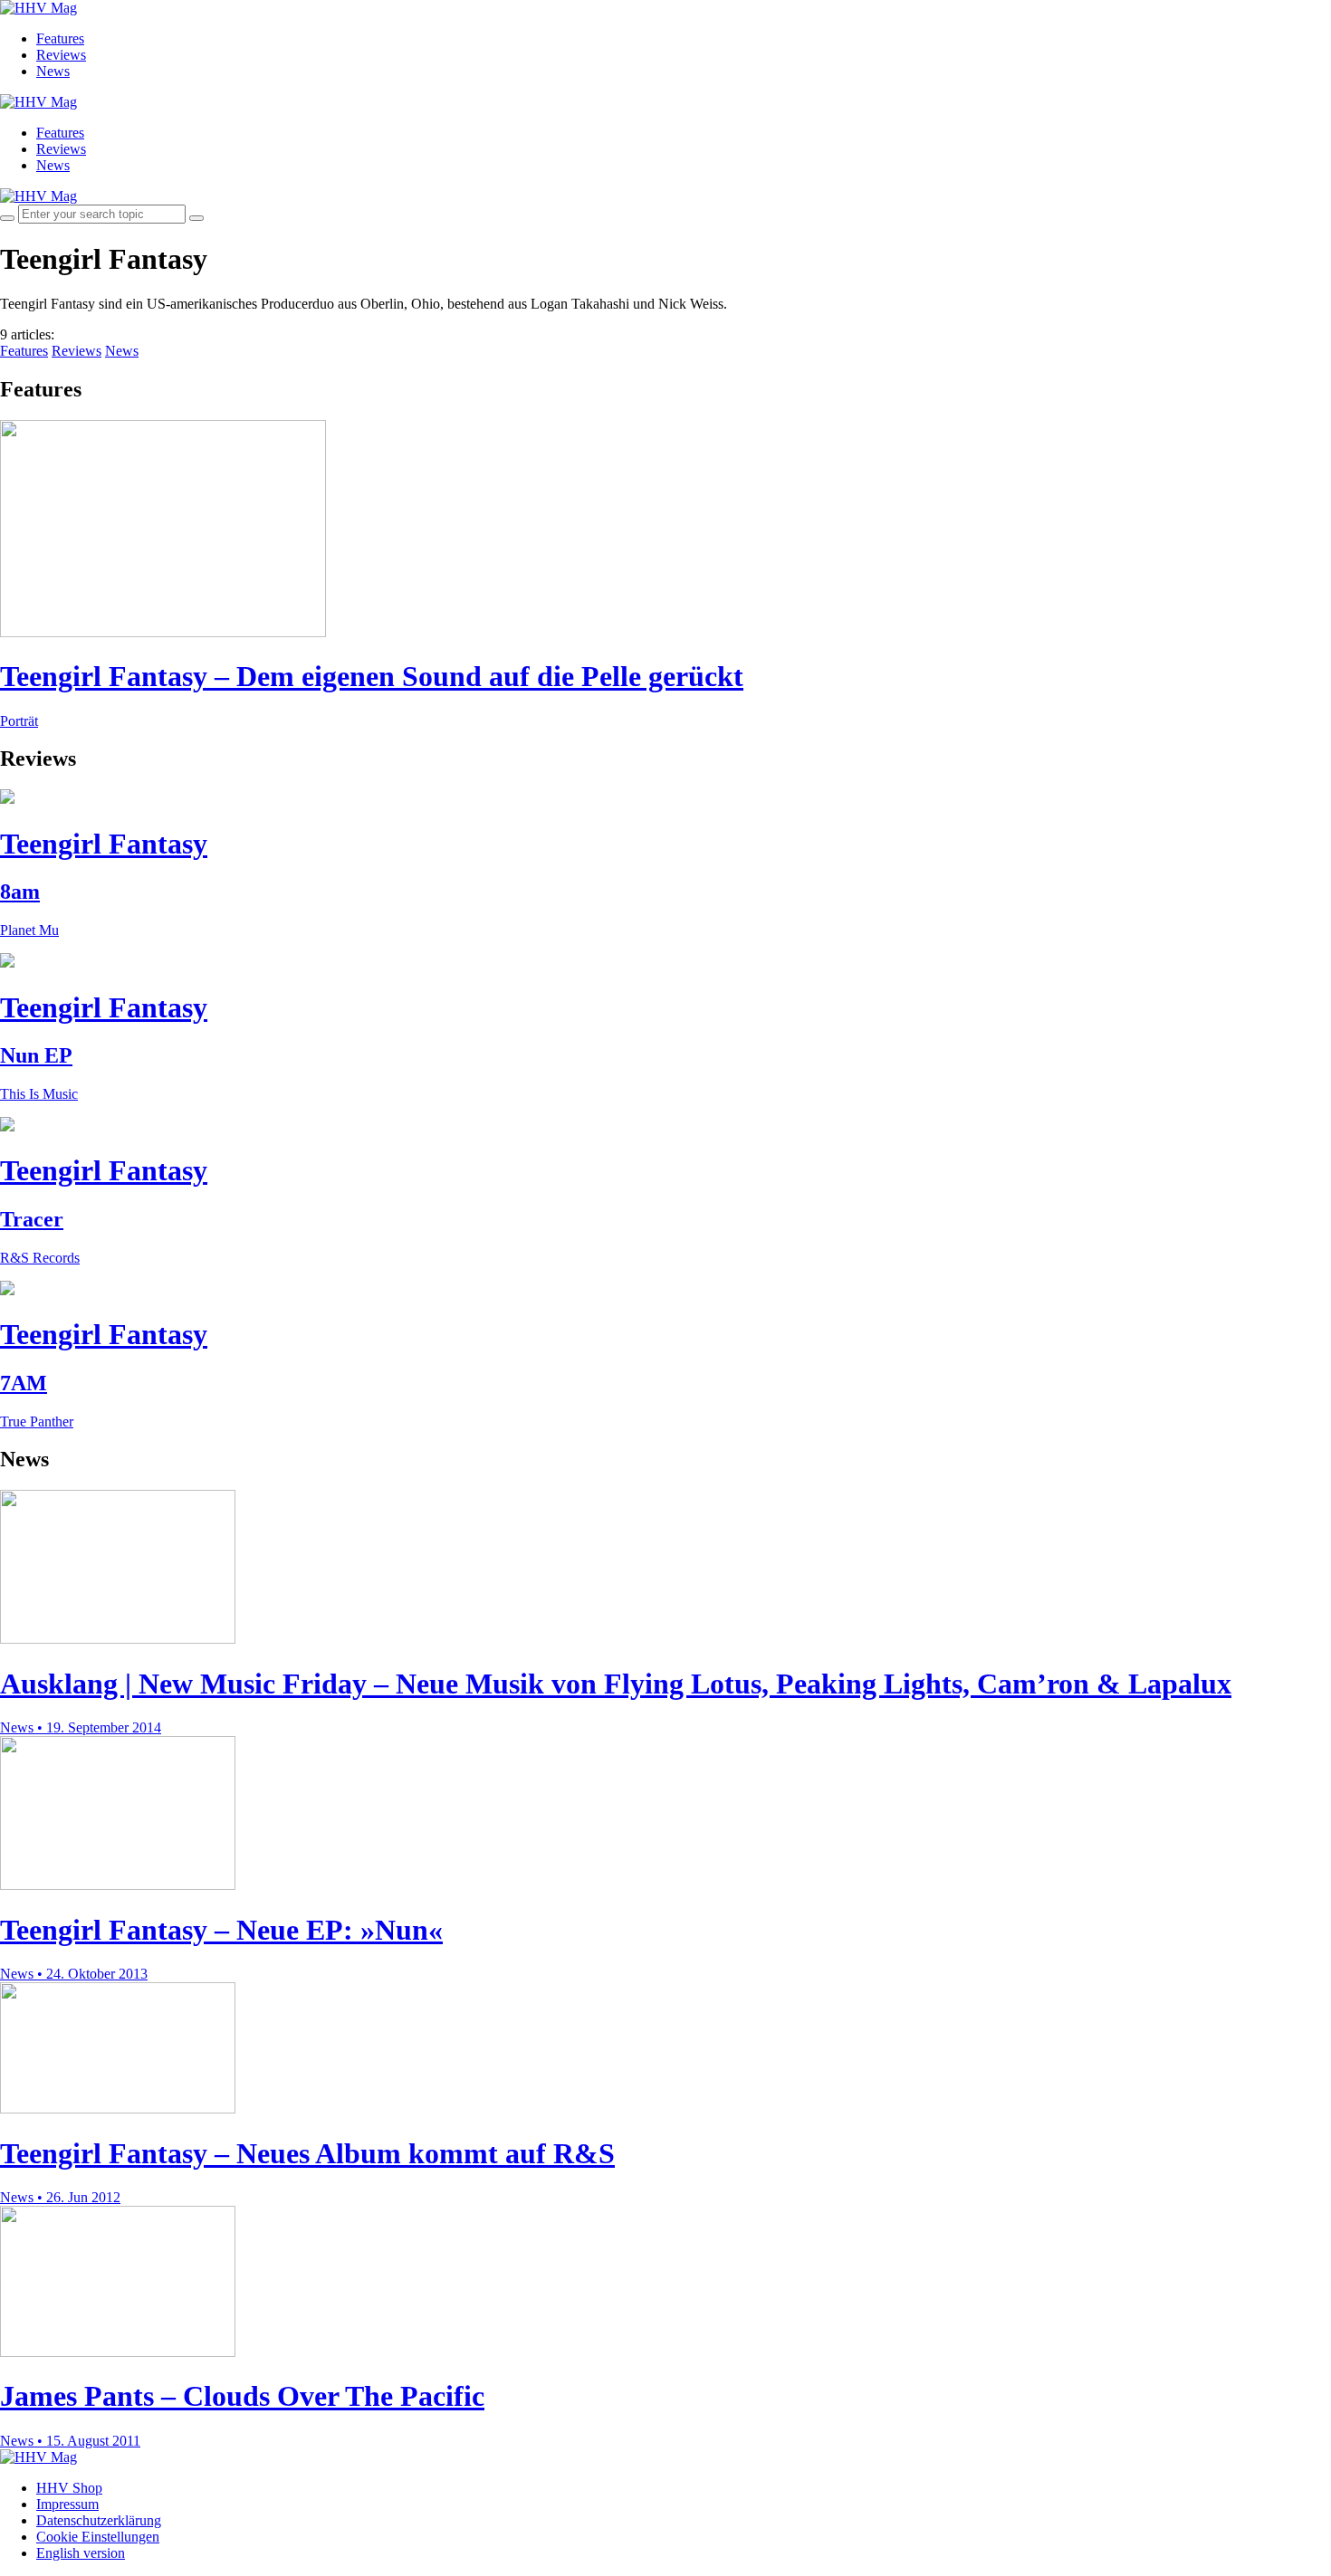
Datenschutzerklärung (99, 2520)
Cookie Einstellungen (98, 2537)
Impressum (67, 2504)
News (53, 71)
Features (60, 38)
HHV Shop (69, 2488)
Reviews (61, 55)
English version (81, 2553)
